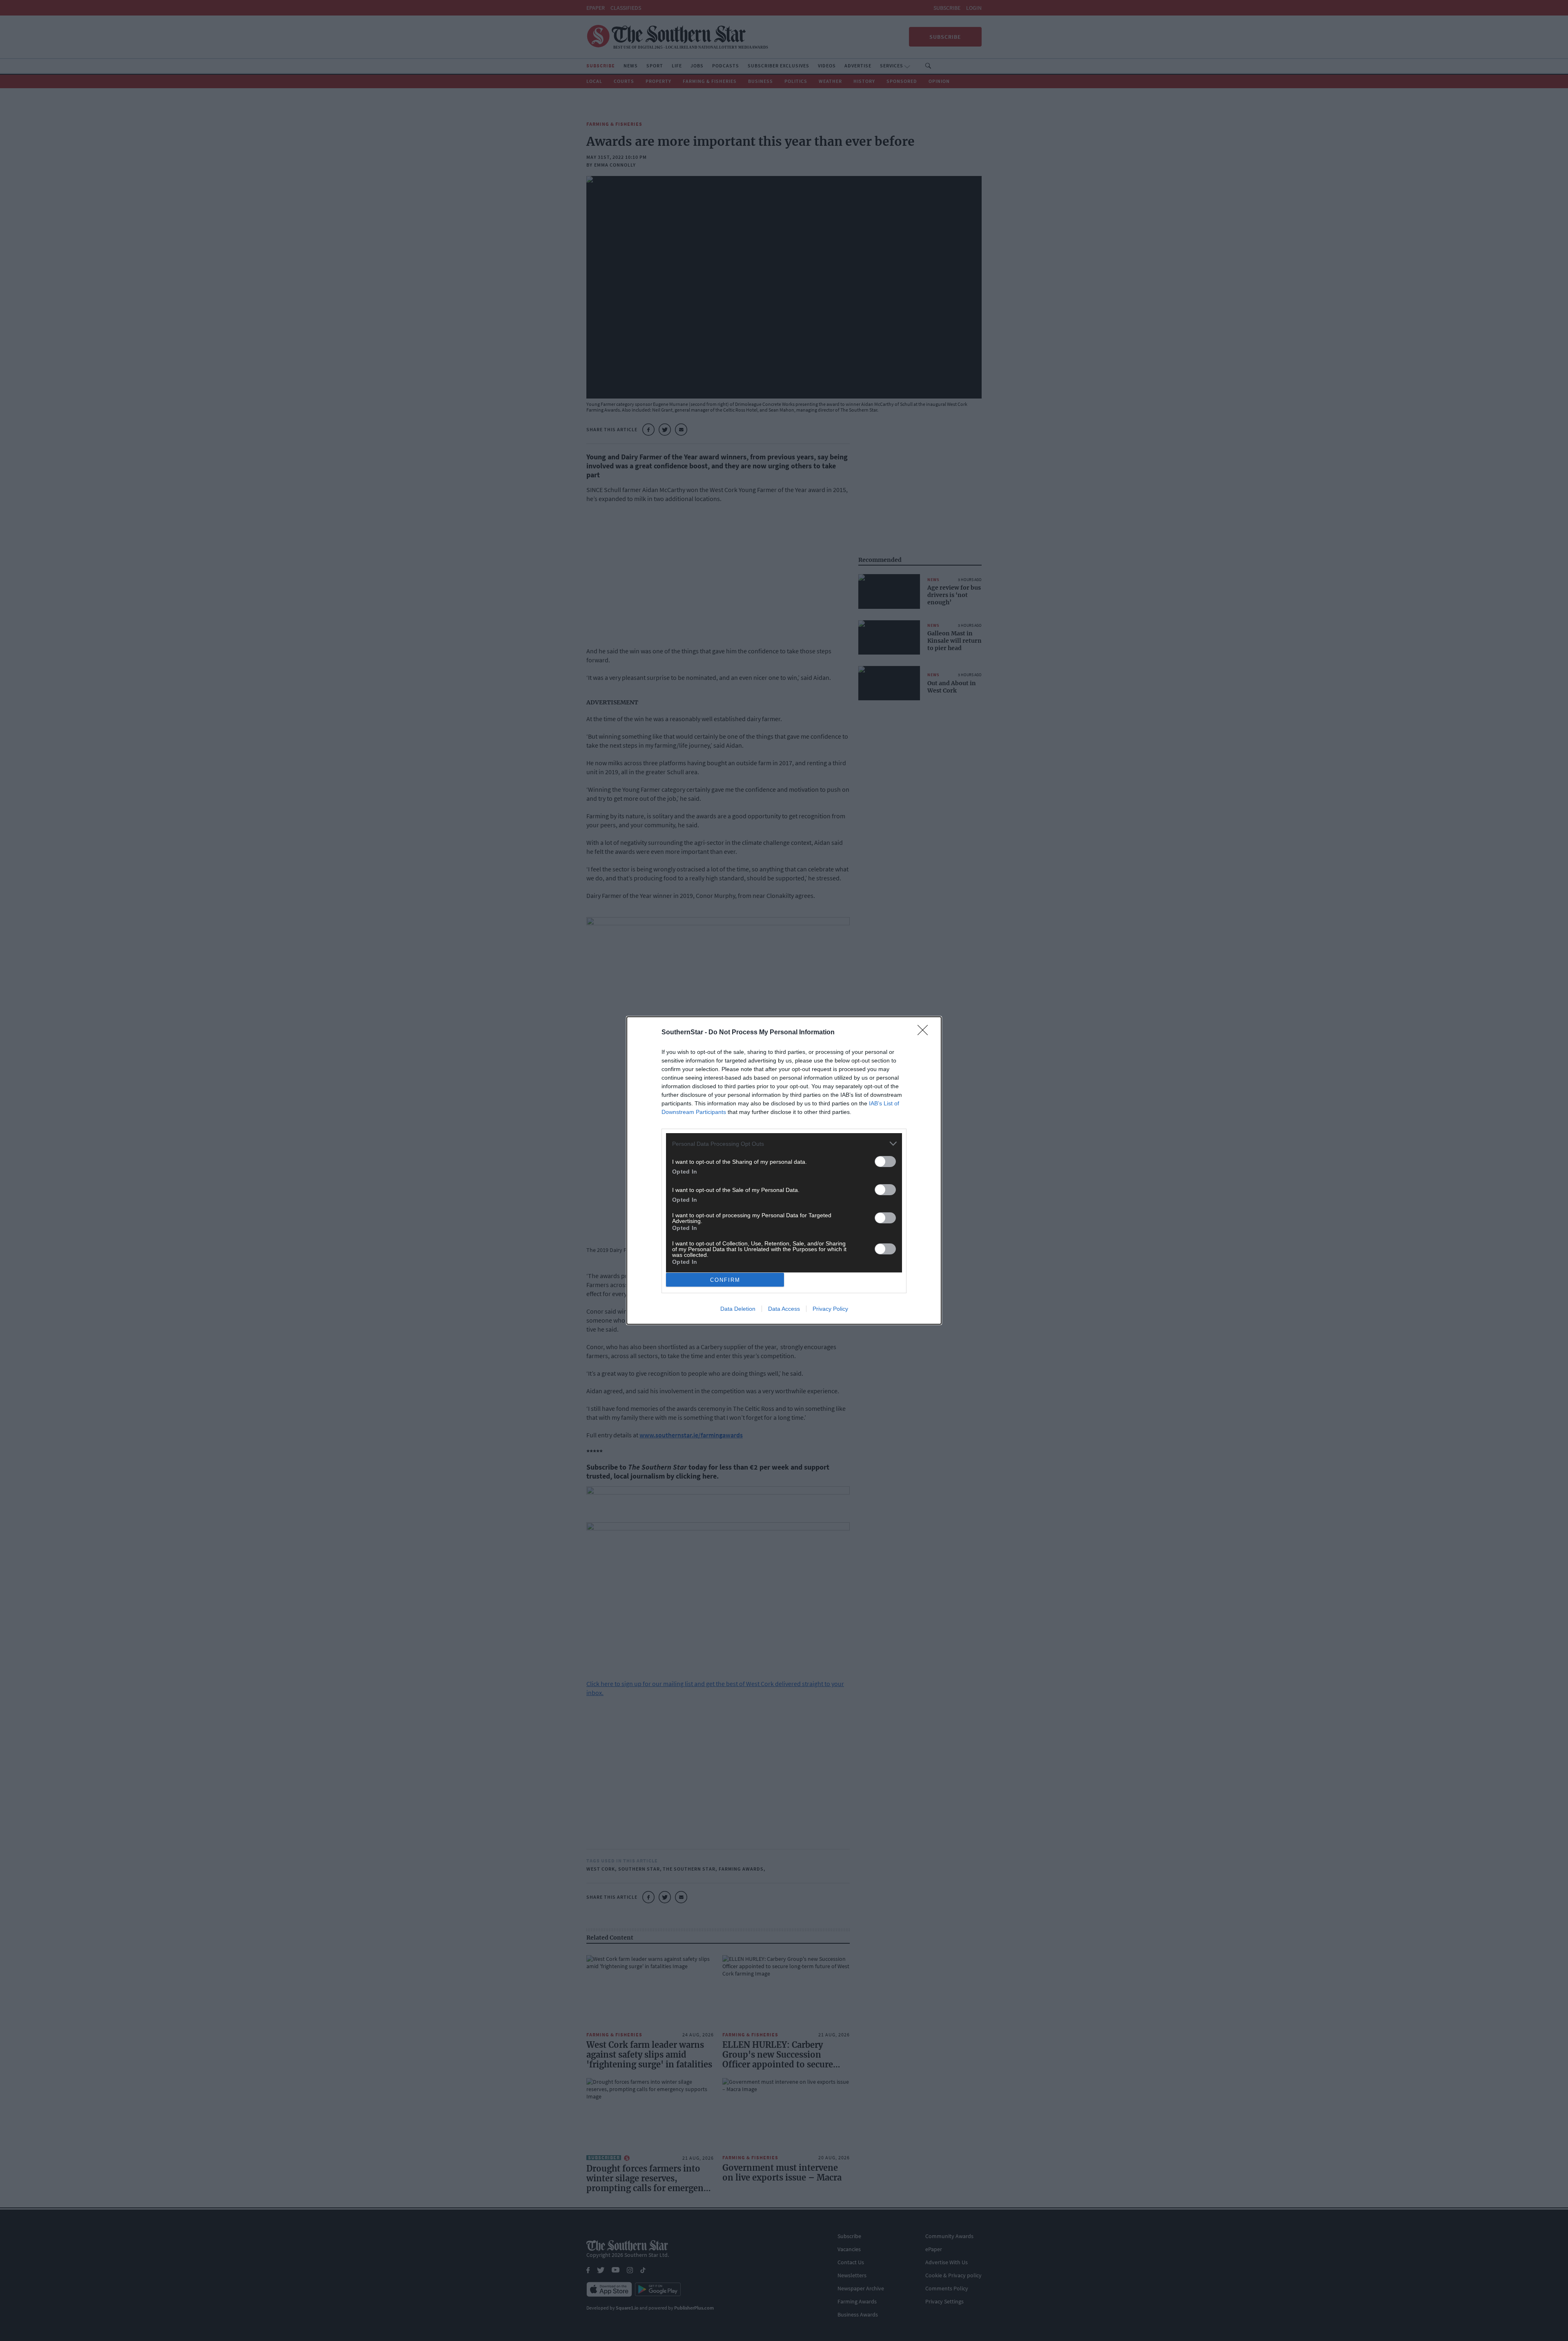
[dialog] (784, 1170)
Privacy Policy (830, 1309)
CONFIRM (725, 1280)
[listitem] (784, 1144)
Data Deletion (738, 1309)
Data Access (784, 1309)
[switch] (885, 1162)
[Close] (925, 1033)
